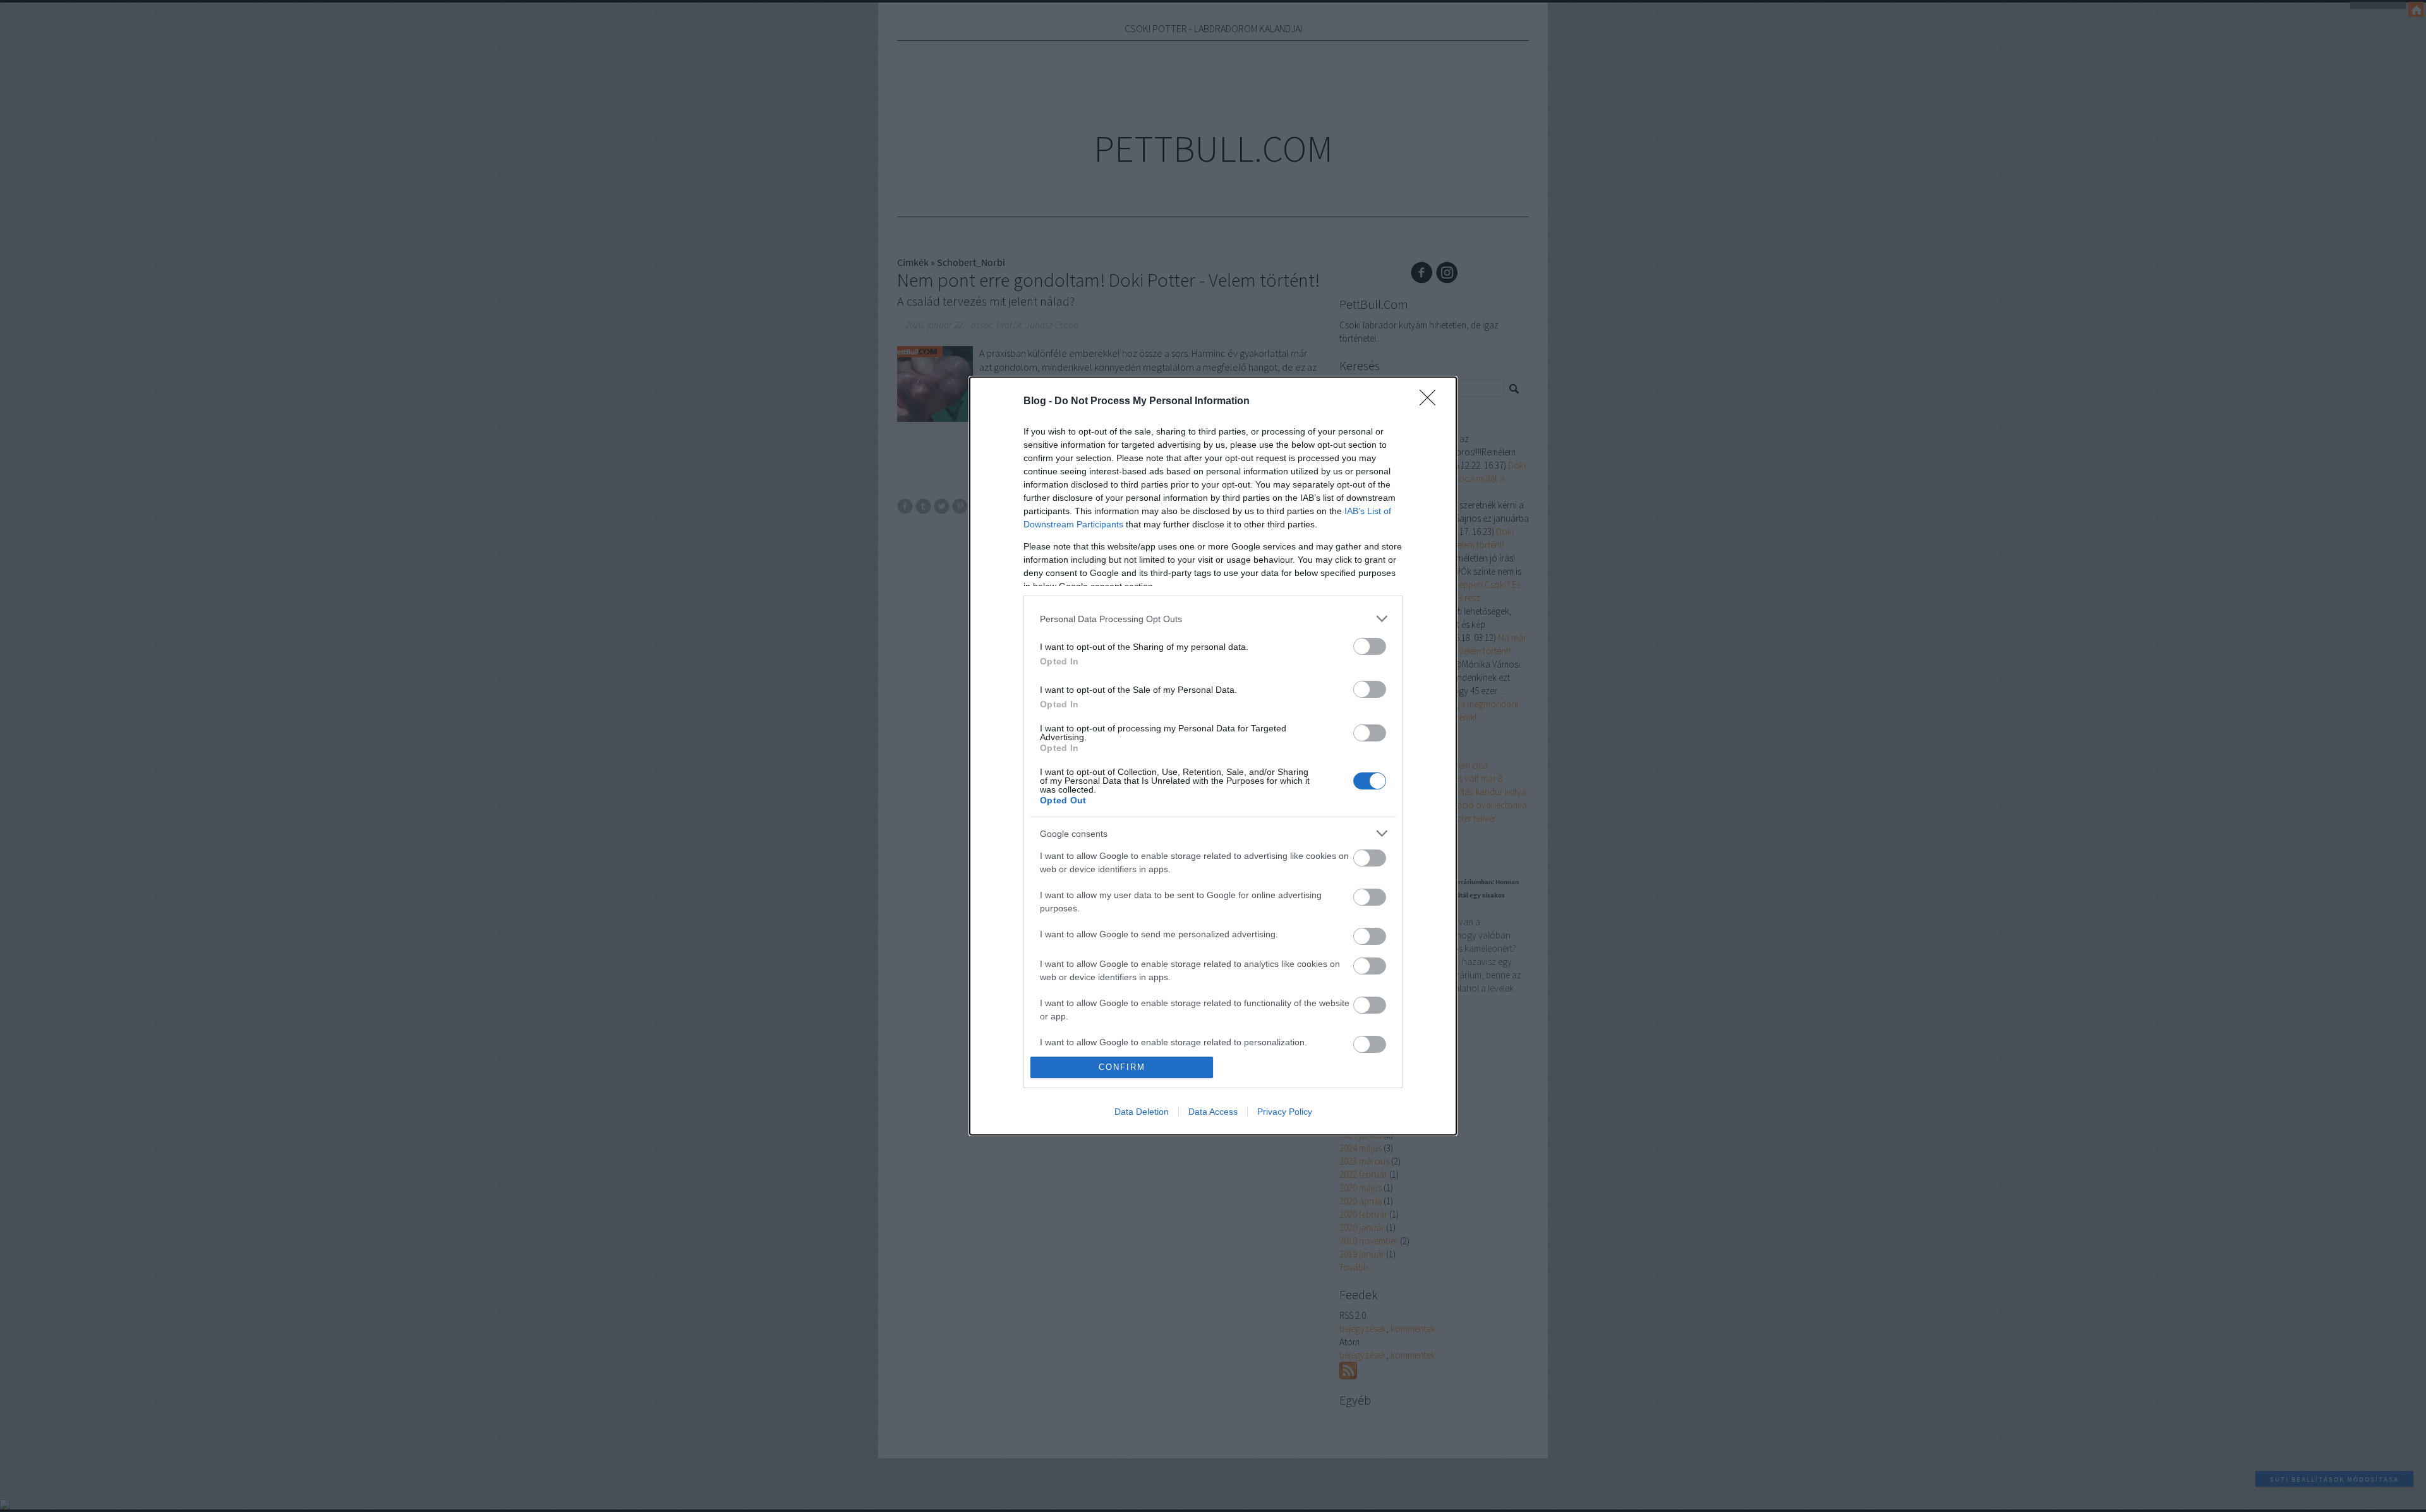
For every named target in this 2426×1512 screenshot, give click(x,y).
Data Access (1213, 1112)
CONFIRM (1122, 1067)
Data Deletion (1142, 1112)
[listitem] (1213, 619)
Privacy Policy (1285, 1112)
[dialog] (1213, 756)
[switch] (1370, 646)
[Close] (1432, 402)
